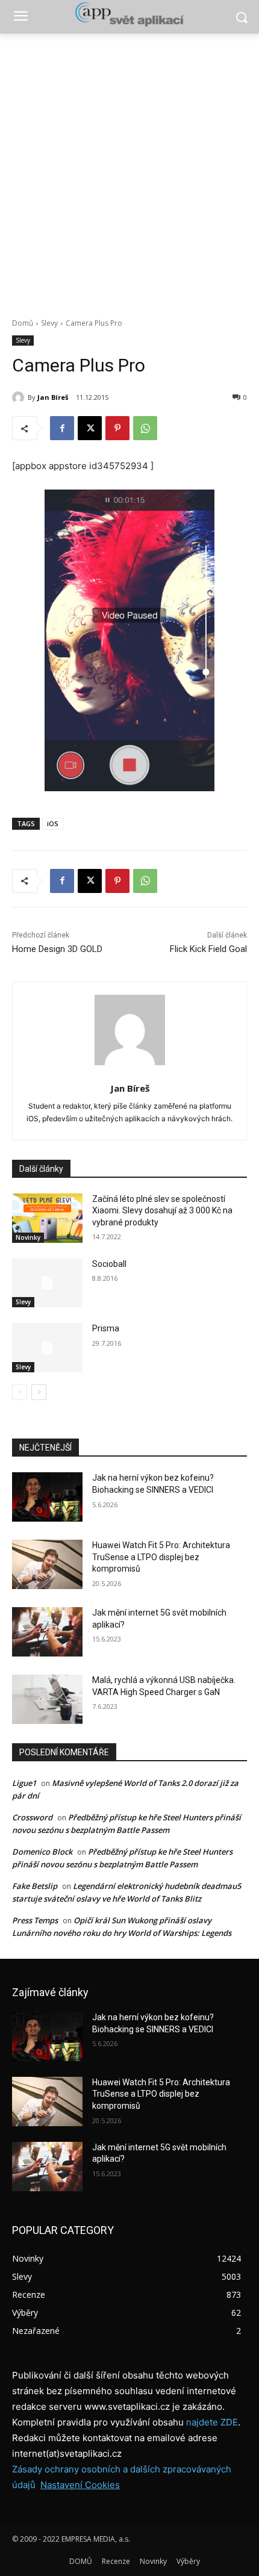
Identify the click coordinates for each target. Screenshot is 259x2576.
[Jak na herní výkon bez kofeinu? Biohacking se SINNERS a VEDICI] (47, 1497)
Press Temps (35, 1920)
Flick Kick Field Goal (208, 949)
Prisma (106, 1328)
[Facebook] (62, 428)
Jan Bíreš (53, 397)
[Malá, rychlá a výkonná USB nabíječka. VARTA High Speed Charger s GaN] (47, 1699)
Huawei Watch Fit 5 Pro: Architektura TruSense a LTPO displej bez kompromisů (161, 1557)
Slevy (49, 323)
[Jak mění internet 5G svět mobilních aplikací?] (47, 1632)
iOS (53, 823)
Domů (23, 323)
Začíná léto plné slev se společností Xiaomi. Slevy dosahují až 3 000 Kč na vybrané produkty (162, 1211)
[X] (90, 428)
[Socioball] (47, 1283)
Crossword (32, 1817)
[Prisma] (47, 1348)
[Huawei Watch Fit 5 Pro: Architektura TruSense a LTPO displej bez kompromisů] (47, 1564)
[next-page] (39, 1392)
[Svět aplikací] (129, 14)
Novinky (28, 1237)
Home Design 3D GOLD (57, 949)
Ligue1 (24, 1783)
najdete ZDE (212, 2422)
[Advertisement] (129, 169)
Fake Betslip (35, 1886)
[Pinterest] (117, 428)
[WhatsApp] (145, 428)
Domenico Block (42, 1852)
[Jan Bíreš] (20, 397)
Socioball (109, 1264)
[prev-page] (20, 1392)
